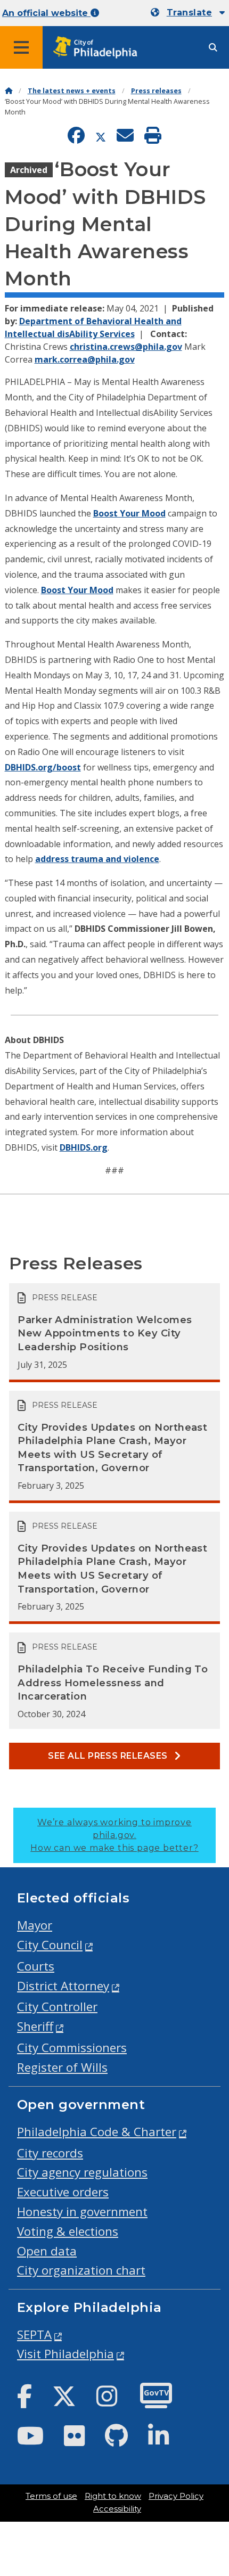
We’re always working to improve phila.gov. (114, 1835)
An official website (46, 13)
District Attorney (63, 1986)
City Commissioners (72, 2048)
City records (50, 2153)
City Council (50, 1945)
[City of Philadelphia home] (99, 48)
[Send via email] (125, 137)
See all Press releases (109, 1756)
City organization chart (81, 2270)
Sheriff (35, 2026)
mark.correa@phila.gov (85, 359)
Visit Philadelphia (66, 2354)
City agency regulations (82, 2172)
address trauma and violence (97, 859)
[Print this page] (153, 137)
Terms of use (51, 2496)
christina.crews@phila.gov (126, 347)
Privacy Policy (176, 2496)
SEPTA (34, 2335)
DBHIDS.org (84, 1147)
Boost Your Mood (129, 513)
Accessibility (117, 2509)
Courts (36, 1966)
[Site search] (213, 48)
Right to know (113, 2496)
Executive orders (63, 2192)
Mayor (35, 1925)
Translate (189, 13)
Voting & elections (68, 2231)
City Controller (57, 2007)
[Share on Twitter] (101, 137)
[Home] (9, 91)
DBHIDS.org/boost (43, 767)
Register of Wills (62, 2067)
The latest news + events (72, 91)
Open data (47, 2251)
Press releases (156, 91)
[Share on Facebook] (76, 137)
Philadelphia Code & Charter (97, 2132)
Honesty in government (82, 2212)
